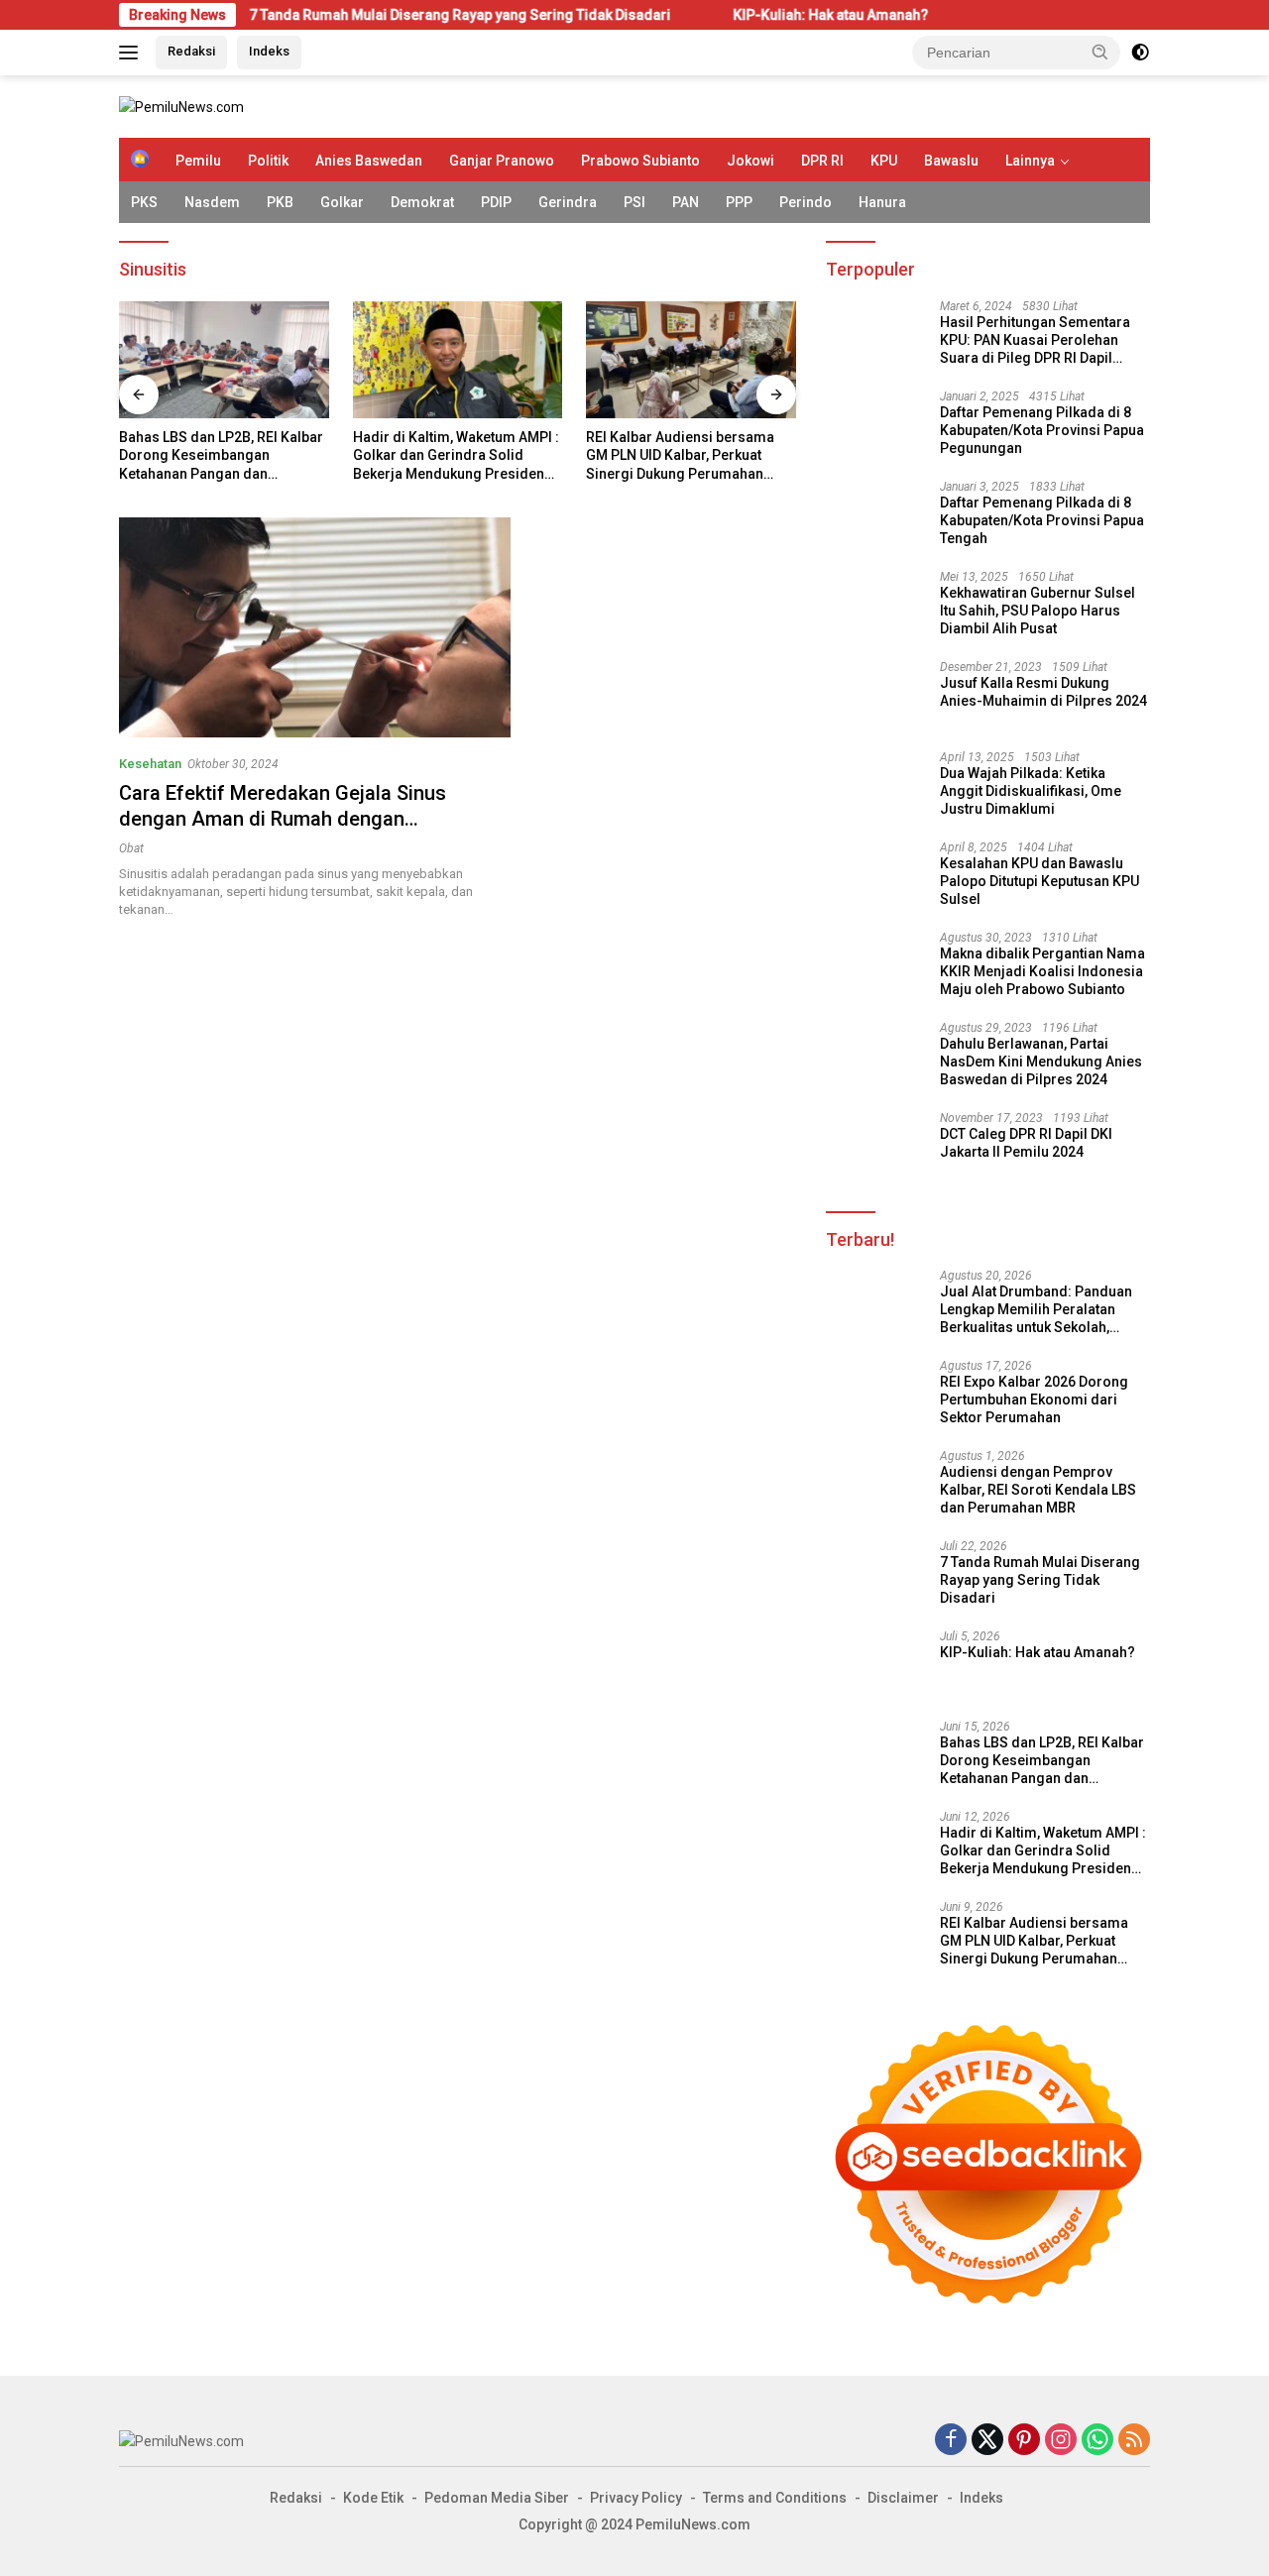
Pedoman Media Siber (497, 2498)
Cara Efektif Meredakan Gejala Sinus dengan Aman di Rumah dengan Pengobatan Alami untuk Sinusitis (283, 819)
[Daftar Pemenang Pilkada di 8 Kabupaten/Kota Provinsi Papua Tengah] (875, 517)
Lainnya (1030, 161)
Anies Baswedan (369, 161)
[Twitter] (987, 2441)
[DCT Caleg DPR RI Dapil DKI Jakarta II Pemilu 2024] (875, 1148)
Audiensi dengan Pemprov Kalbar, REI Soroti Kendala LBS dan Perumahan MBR (1038, 1490)
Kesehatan (150, 764)
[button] (1100, 52)
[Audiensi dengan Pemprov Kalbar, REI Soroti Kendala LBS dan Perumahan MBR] (875, 1486)
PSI (634, 202)
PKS (144, 202)
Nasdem (212, 202)
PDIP (496, 202)
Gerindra (568, 202)
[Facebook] (951, 2441)
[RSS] (1134, 2441)
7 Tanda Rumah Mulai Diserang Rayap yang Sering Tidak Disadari (370, 15)
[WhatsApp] (1097, 2441)
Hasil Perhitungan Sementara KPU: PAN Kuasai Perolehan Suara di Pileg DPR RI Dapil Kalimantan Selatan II (1035, 341)
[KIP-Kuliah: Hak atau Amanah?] (875, 1667)
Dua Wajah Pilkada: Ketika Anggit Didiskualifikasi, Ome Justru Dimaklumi (1031, 791)
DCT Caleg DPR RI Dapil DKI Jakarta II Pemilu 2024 (1026, 1143)
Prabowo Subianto (640, 161)
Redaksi (191, 51)
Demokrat (422, 202)
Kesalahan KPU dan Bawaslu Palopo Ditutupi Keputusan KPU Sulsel (1039, 881)
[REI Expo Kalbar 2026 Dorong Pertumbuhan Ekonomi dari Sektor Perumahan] (875, 1396)
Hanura (882, 202)
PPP (739, 202)
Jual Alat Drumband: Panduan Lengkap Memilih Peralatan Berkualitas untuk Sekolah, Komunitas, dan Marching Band (1041, 1310)
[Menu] (132, 53)
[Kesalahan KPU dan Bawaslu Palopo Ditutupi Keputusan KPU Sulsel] (875, 878)
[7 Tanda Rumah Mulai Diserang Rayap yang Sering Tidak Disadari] (875, 1576)
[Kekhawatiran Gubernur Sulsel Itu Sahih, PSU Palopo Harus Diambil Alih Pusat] (875, 607)
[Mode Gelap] (1140, 53)
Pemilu (198, 161)
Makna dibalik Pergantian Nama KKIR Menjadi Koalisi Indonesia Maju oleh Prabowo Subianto (1042, 971)
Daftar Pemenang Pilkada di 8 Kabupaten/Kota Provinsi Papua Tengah (1042, 520)
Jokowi (750, 161)
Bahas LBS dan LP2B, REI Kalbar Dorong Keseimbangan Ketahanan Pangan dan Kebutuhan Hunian (221, 456)
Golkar (342, 202)
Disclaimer (903, 2498)
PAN (686, 202)
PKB (280, 202)
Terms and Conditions (775, 2498)
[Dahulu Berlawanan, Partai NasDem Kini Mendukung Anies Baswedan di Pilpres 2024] (875, 1058)
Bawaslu (951, 161)
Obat (131, 848)
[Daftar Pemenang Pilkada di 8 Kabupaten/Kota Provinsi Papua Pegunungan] (875, 427)
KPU (884, 161)
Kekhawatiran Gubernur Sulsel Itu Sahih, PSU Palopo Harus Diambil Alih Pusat (1038, 611)
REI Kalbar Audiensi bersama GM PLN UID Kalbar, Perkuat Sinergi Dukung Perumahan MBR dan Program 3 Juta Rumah (680, 456)
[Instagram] (1061, 2441)
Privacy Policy (636, 2498)
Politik (268, 161)
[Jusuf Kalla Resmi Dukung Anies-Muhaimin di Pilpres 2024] (875, 697)
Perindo (806, 202)
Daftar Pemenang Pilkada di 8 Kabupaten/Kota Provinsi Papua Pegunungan (1042, 430)
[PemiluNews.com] (181, 106)
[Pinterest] (1024, 2441)
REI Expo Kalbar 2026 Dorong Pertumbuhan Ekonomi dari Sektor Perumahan (1034, 1400)
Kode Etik (373, 2498)
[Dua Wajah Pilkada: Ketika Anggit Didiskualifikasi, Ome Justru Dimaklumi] (875, 787)
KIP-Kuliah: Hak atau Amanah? (741, 15)
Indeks (269, 51)
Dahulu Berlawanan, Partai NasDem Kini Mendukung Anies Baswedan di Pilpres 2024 (1041, 1062)
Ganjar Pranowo (502, 161)
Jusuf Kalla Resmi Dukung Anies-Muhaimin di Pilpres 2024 (1043, 692)
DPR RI (822, 161)
